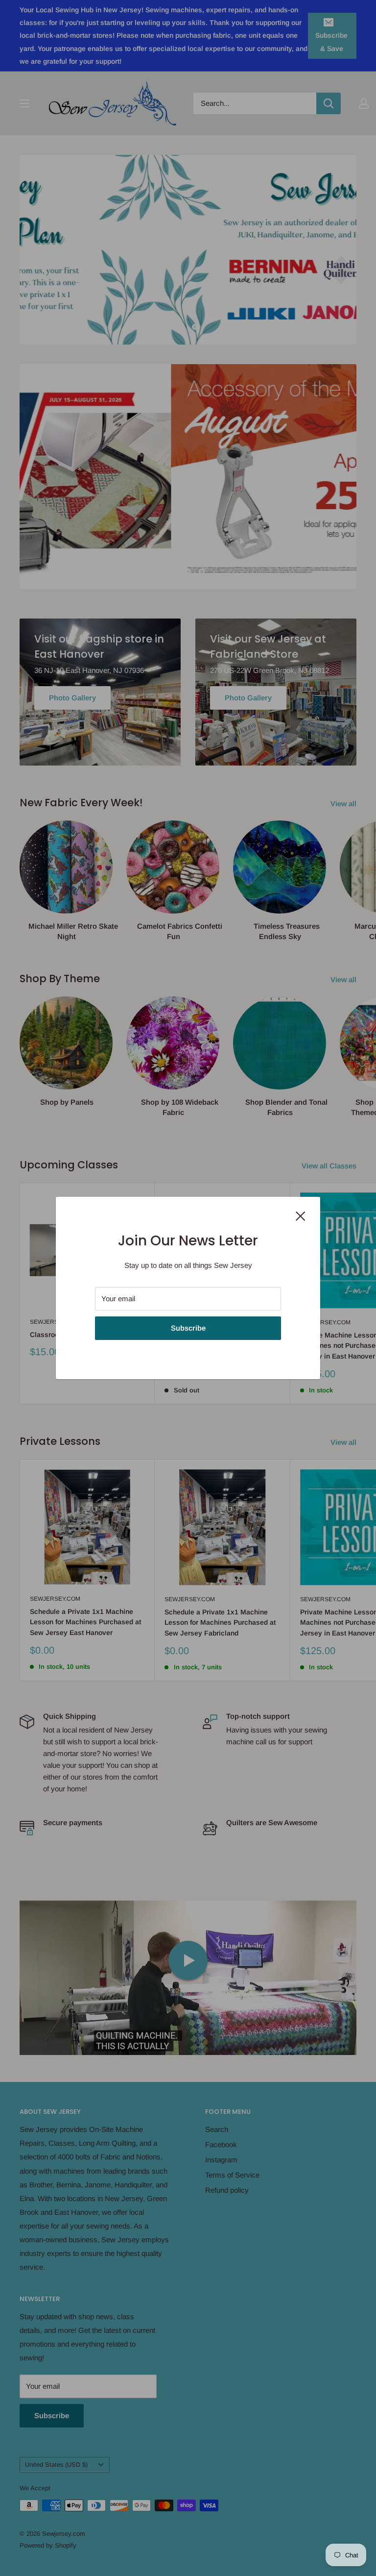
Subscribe (188, 1328)
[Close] (301, 1215)
